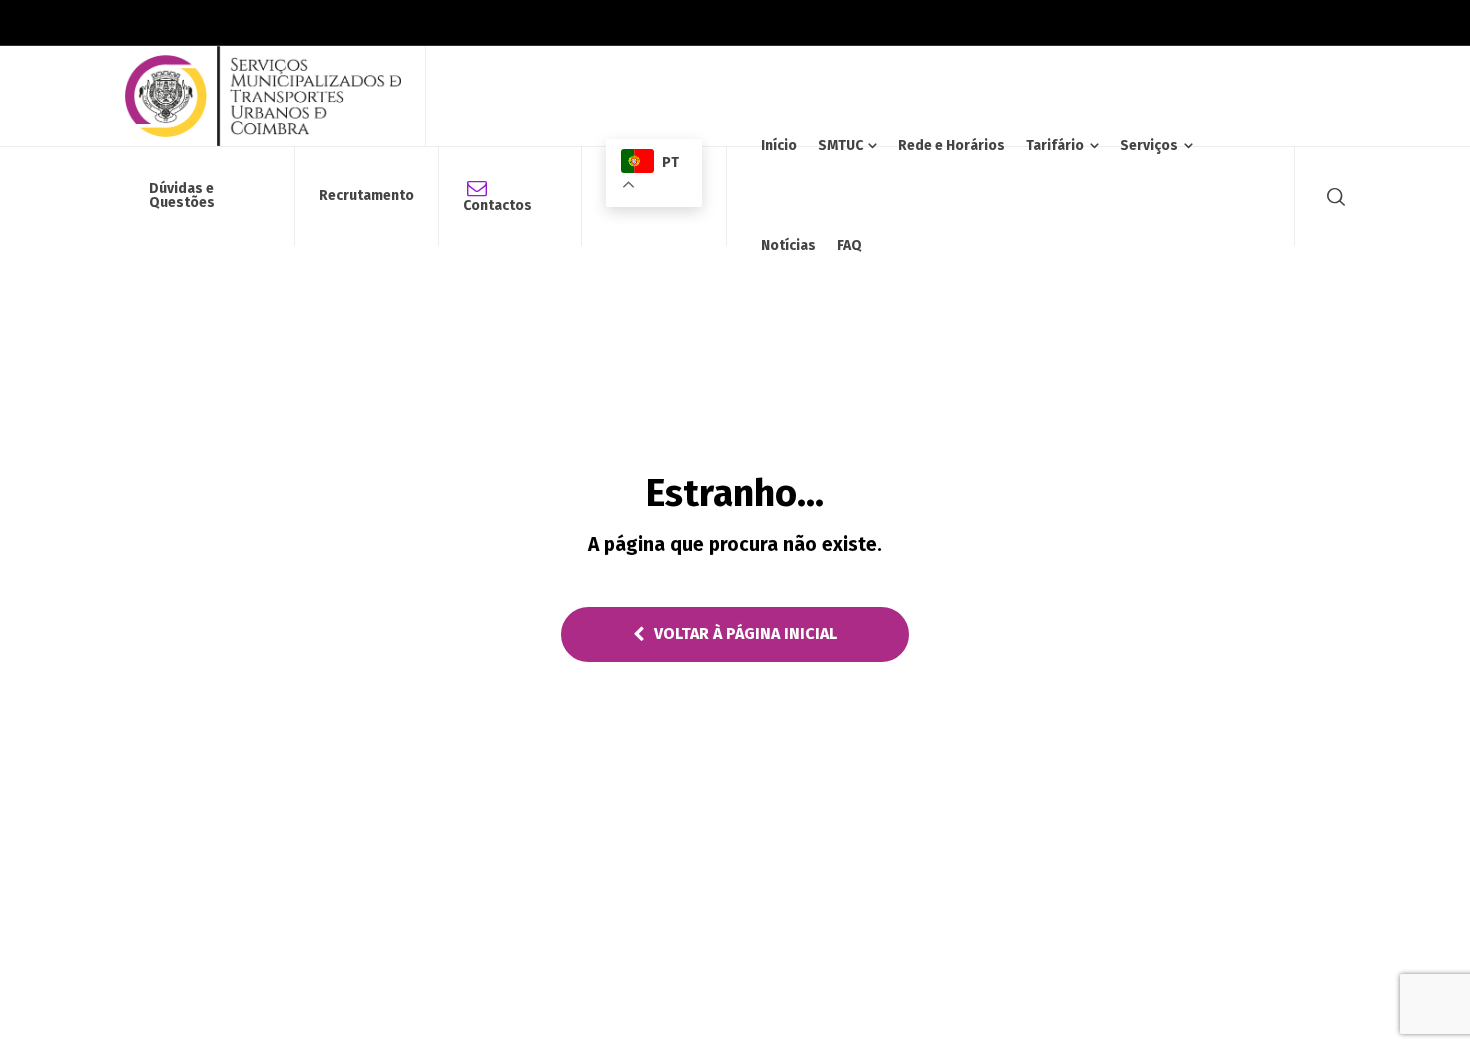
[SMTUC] (263, 96)
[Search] (1332, 196)
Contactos (497, 205)
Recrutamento (366, 196)
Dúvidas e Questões (182, 196)
